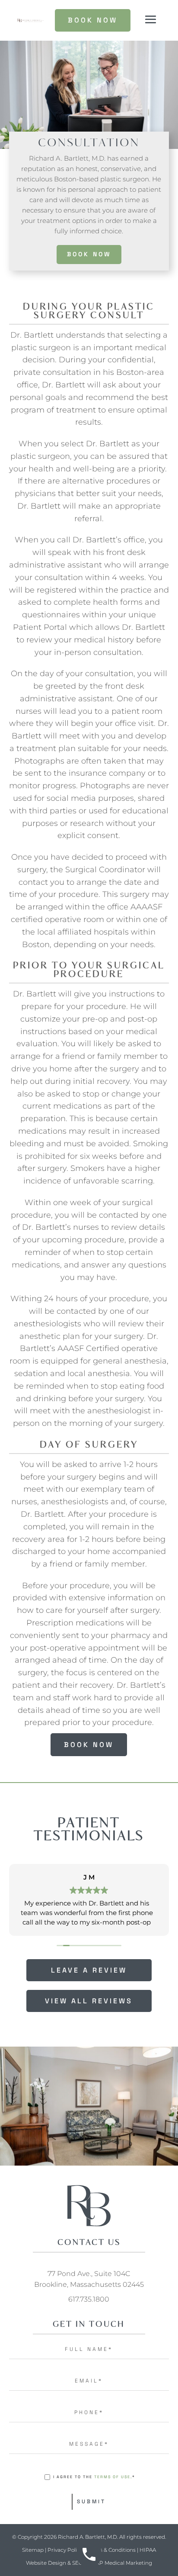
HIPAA (148, 2550)
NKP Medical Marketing (122, 2563)
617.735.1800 (89, 2299)
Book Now (89, 254)
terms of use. (113, 2477)
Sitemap (33, 2550)
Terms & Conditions (111, 2550)
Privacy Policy (65, 2550)
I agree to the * (94, 2477)
